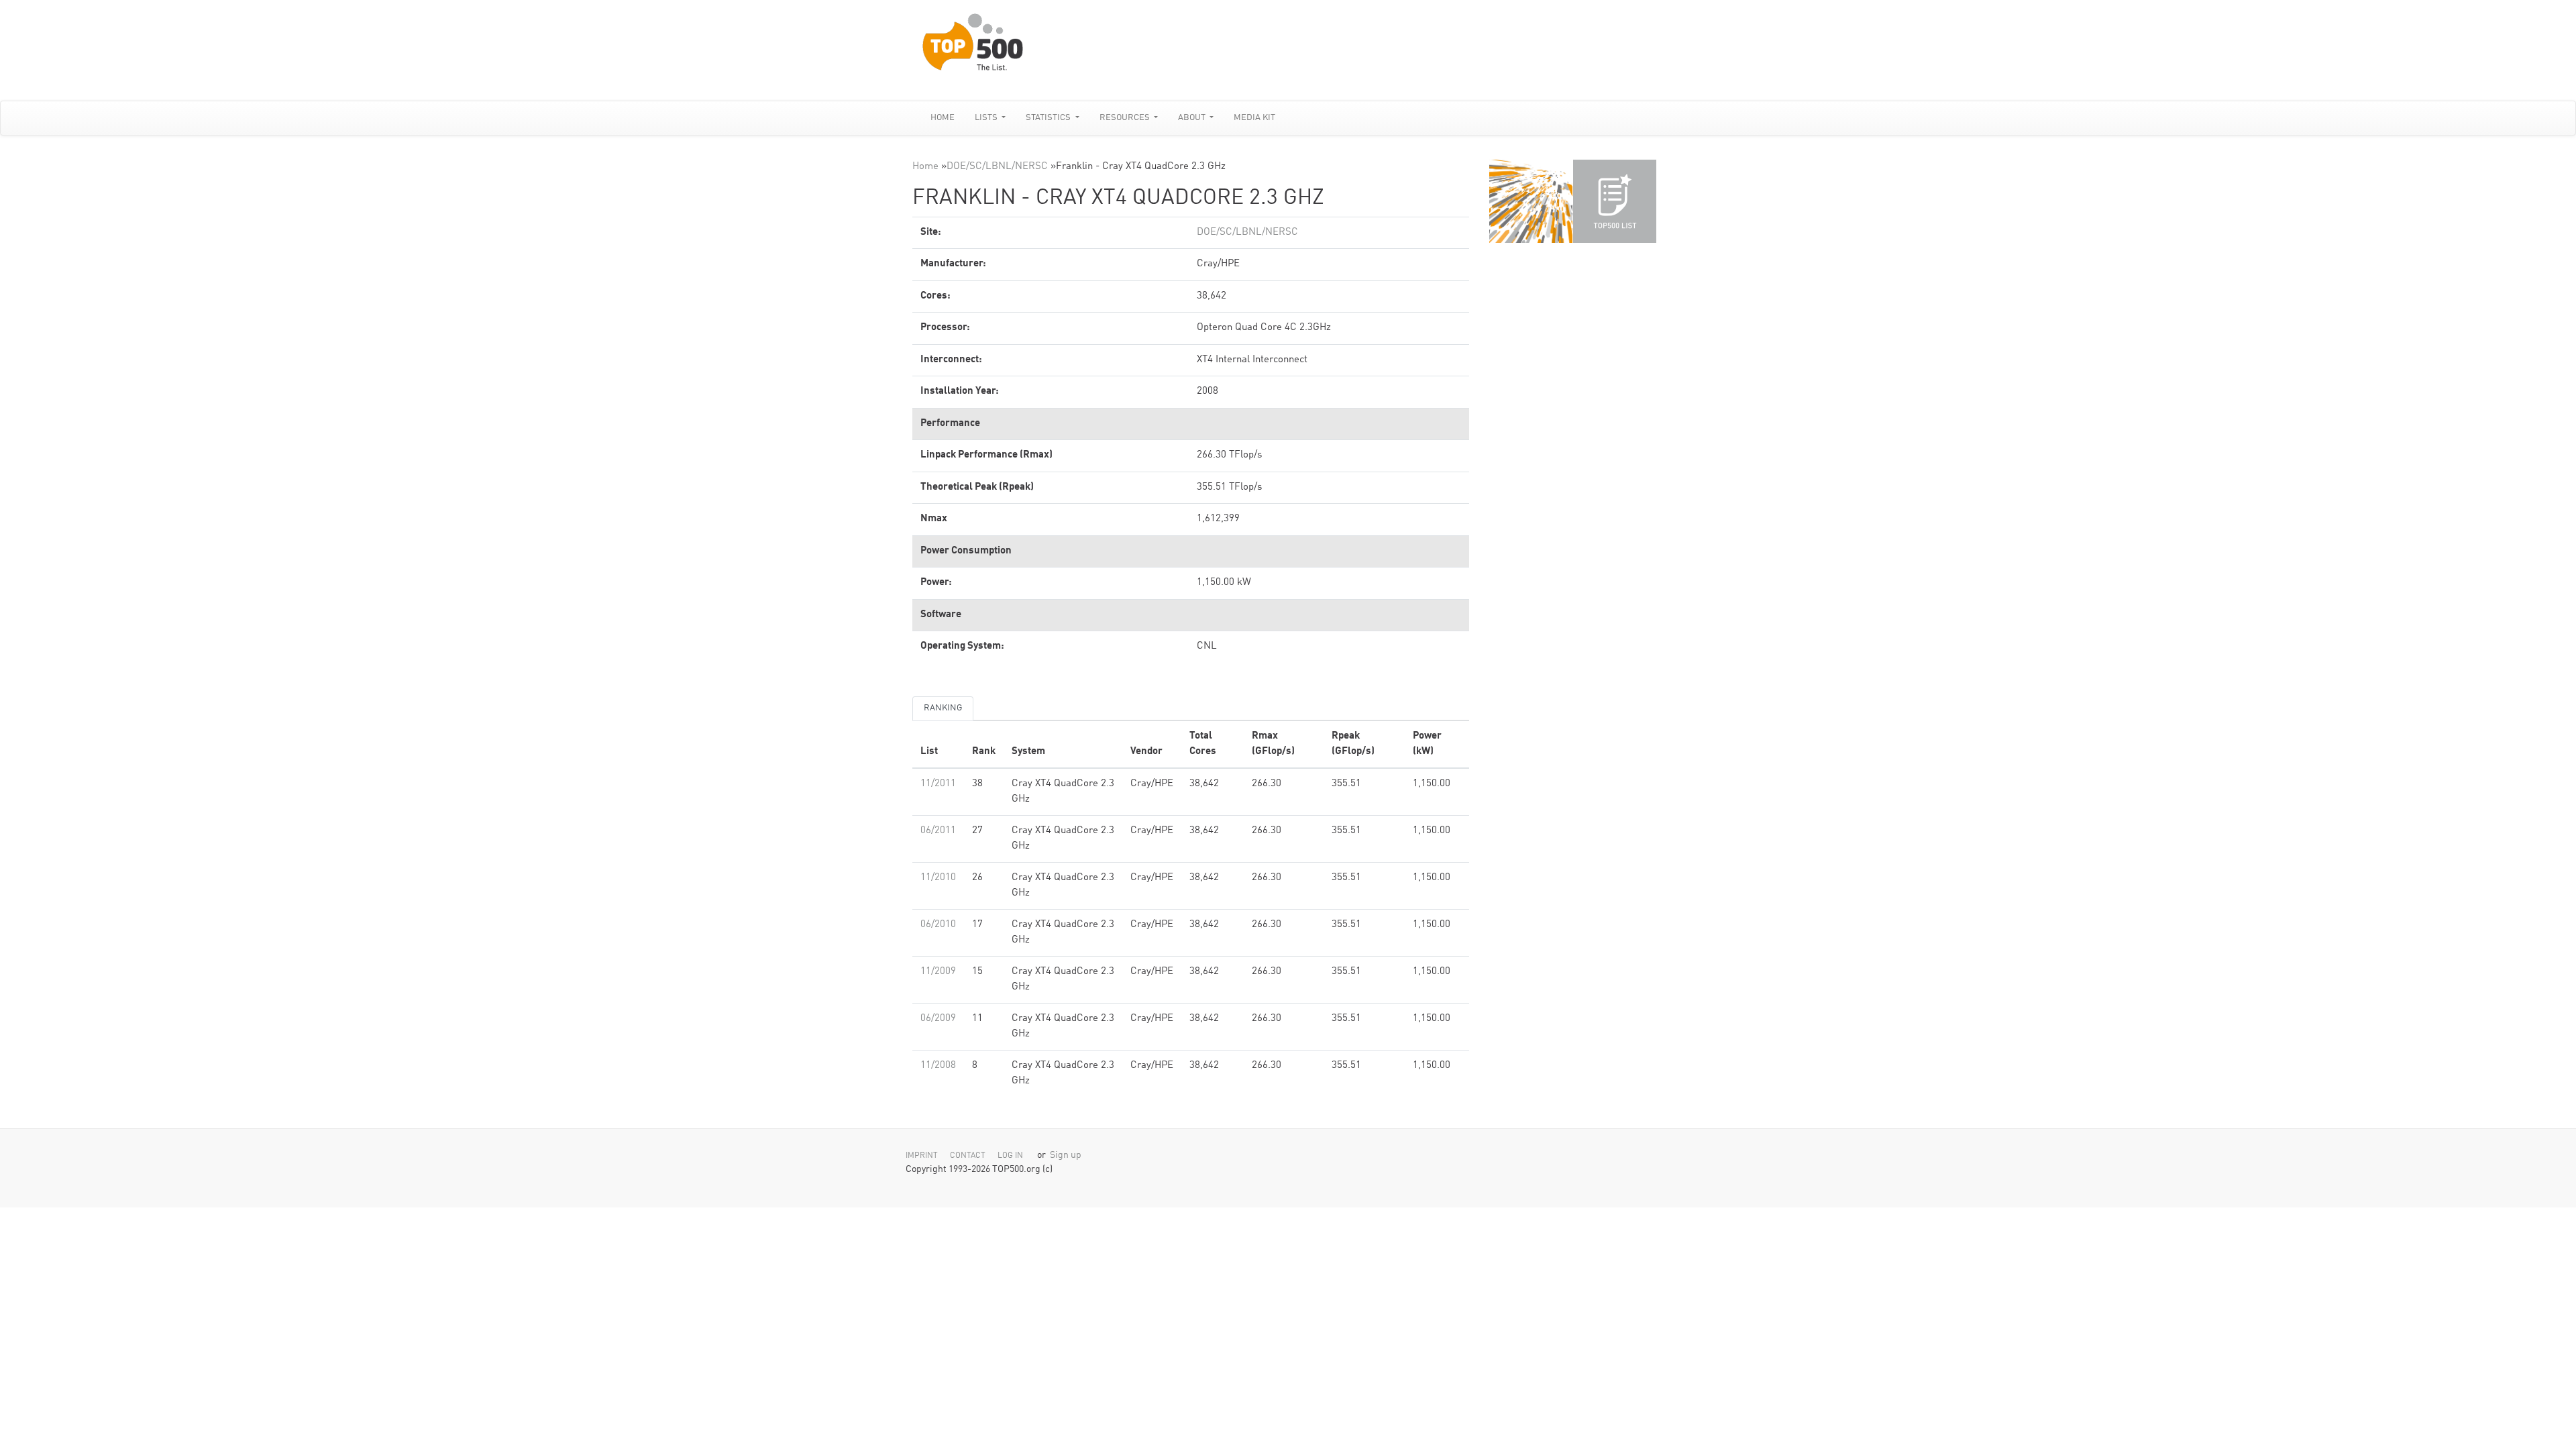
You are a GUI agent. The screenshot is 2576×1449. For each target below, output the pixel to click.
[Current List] (1615, 201)
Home (943, 118)
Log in (1010, 1156)
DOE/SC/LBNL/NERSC (997, 167)
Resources (1126, 118)
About (1193, 118)
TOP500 (1531, 201)
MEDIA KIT (1254, 118)
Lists (987, 118)
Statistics (1049, 118)
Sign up (1066, 1156)
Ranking (943, 708)
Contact (968, 1156)
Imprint (922, 1156)
